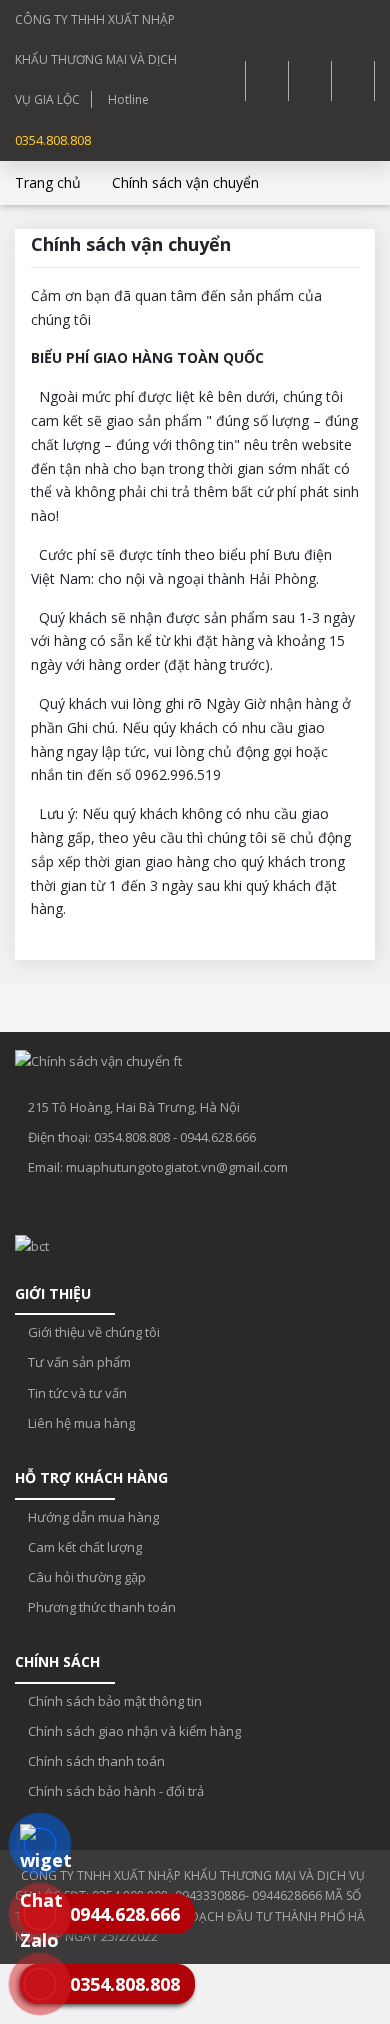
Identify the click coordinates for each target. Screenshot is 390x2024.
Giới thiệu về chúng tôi (92, 1332)
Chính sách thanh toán (95, 1761)
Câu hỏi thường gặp (85, 1577)
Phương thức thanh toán (100, 1607)
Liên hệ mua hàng (80, 1423)
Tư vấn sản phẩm (78, 1362)
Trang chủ (48, 182)
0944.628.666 (218, 1137)
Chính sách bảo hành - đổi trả (114, 1791)
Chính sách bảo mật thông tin (113, 1701)
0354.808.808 (53, 140)
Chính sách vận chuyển (185, 182)
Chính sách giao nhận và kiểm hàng (133, 1731)
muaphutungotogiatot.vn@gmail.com (177, 1167)
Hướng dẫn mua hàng (92, 1517)
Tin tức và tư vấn (76, 1393)
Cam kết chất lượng (83, 1547)
